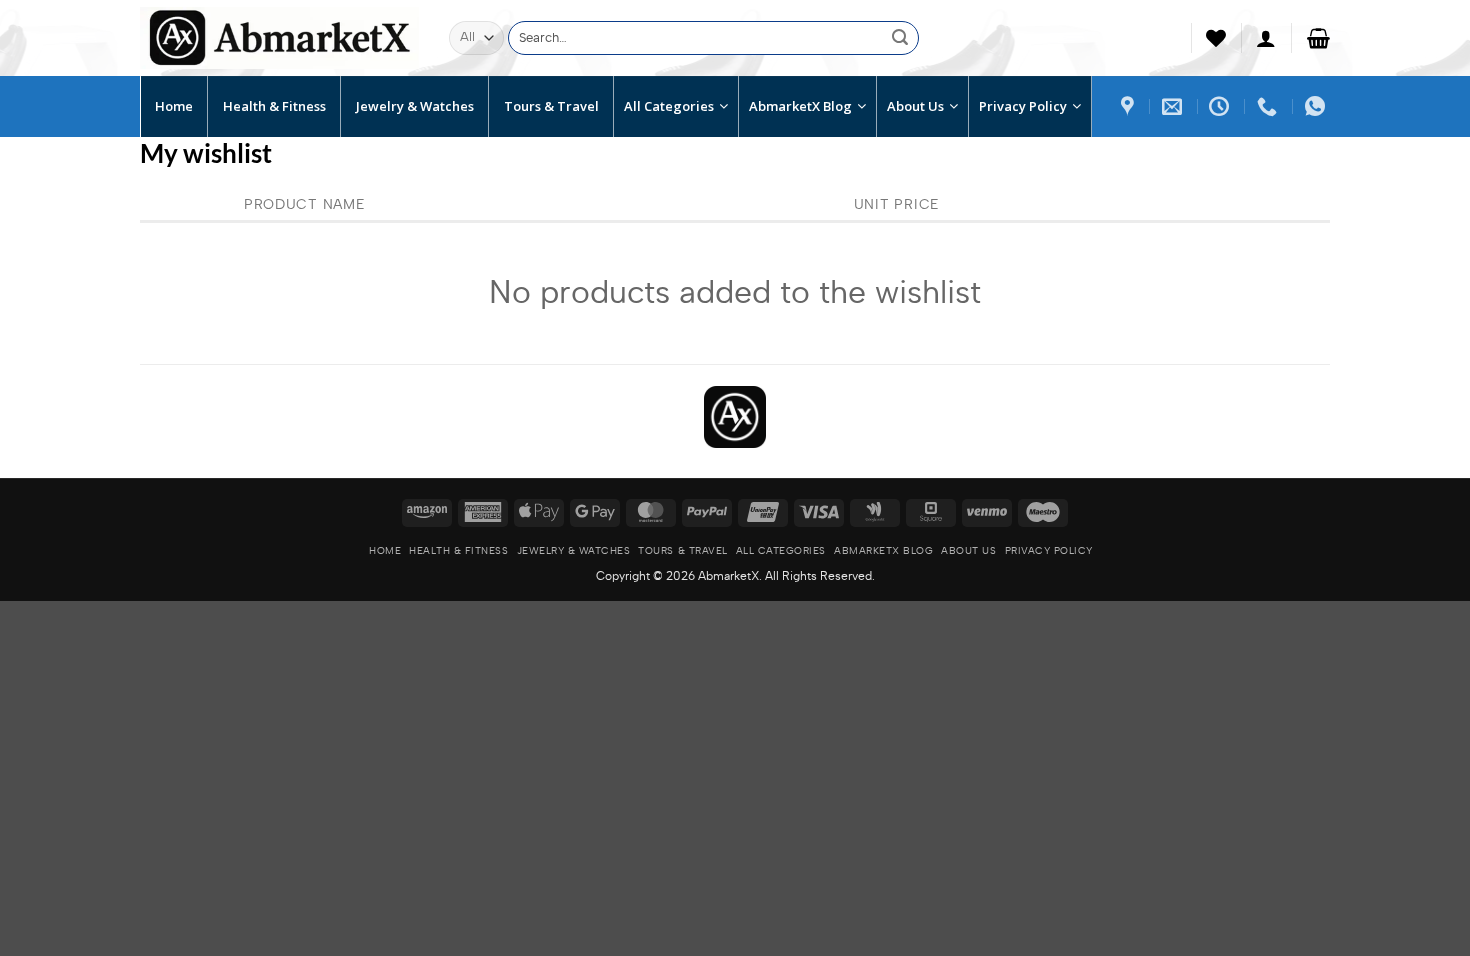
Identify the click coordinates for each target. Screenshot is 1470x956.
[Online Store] (1130, 106)
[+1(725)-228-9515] (1269, 106)
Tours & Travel (682, 551)
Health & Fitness (458, 551)
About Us (968, 551)
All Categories (781, 551)
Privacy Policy (1049, 551)
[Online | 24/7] (1221, 106)
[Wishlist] (1216, 38)
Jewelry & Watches (574, 551)
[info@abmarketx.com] (1174, 106)
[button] (1266, 38)
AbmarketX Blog (883, 551)
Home (385, 551)
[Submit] (900, 38)
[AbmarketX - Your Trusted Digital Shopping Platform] (279, 38)
